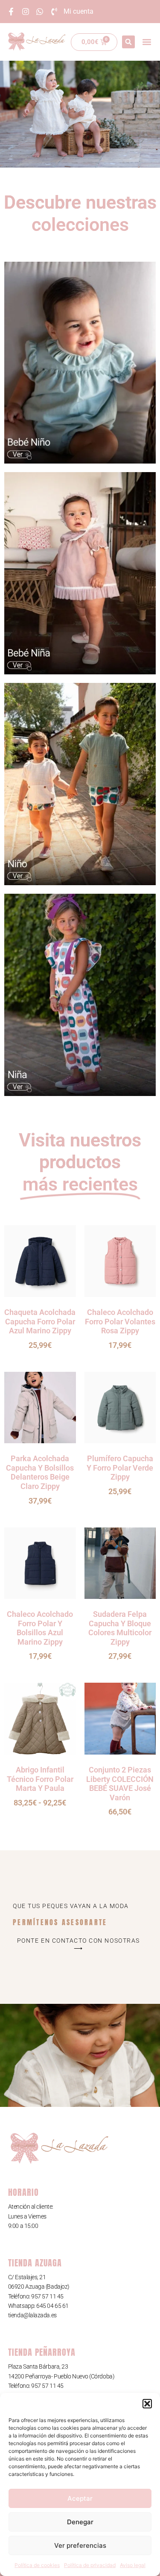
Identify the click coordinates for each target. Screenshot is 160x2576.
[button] (147, 2404)
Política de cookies (37, 2565)
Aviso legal (133, 2565)
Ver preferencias (80, 2545)
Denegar (80, 2522)
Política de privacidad (90, 2565)
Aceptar (80, 2498)
